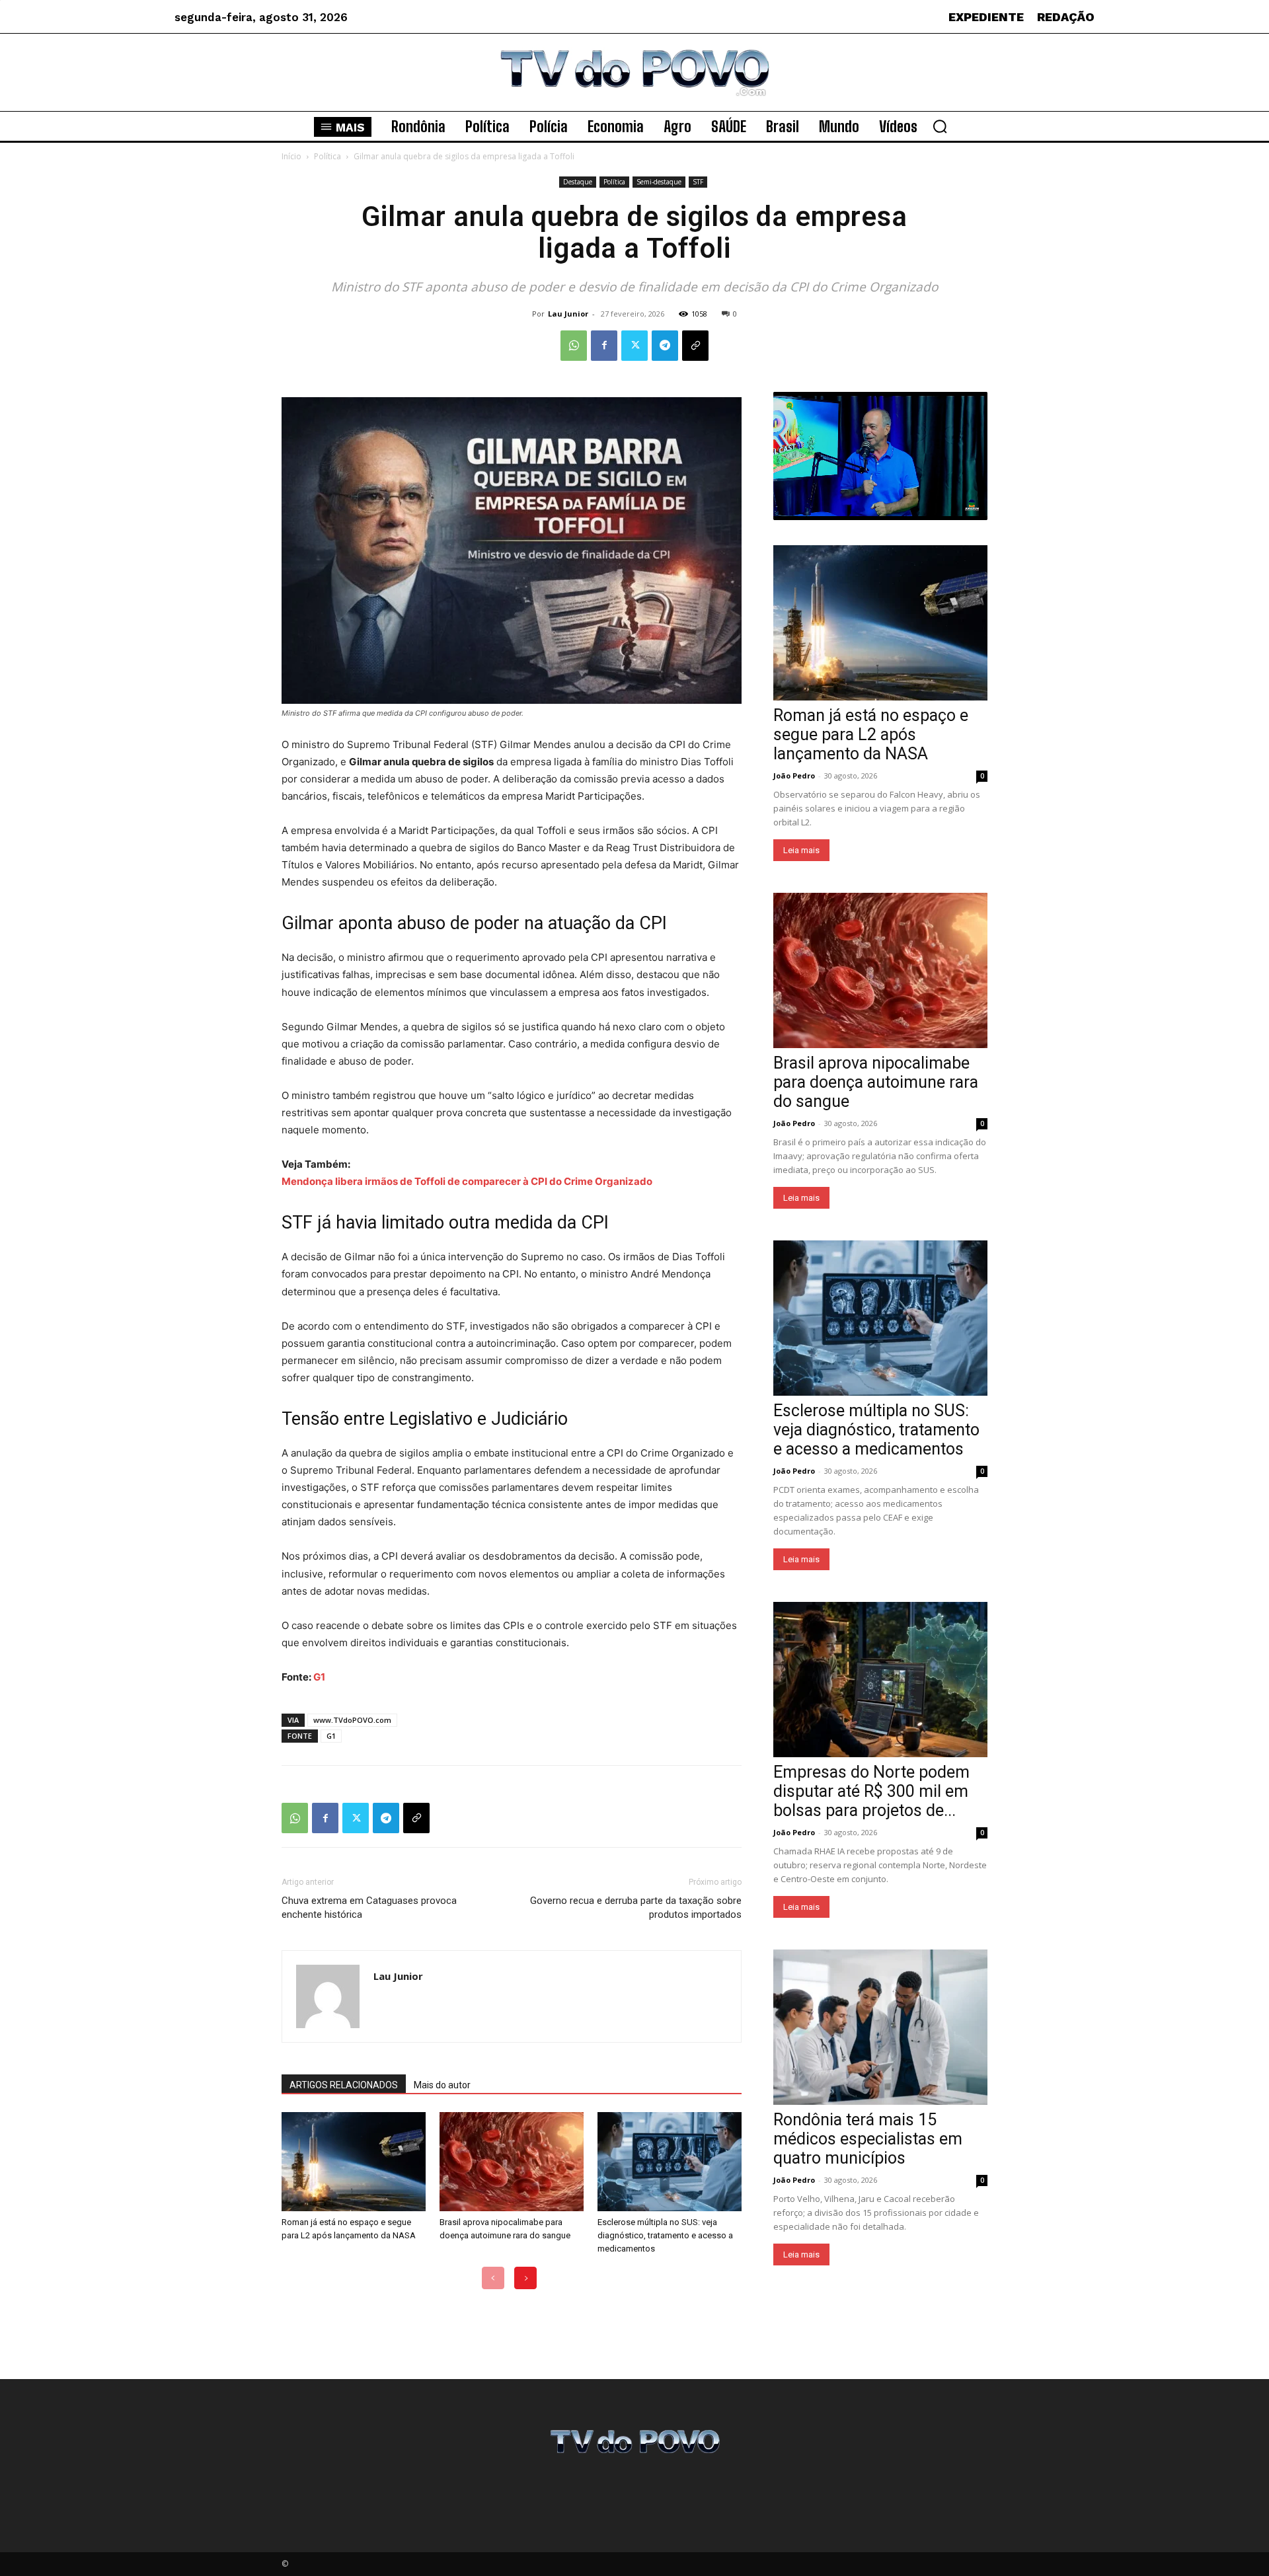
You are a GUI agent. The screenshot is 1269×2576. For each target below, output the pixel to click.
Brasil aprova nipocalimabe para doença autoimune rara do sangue (876, 1082)
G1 (319, 1677)
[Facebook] (604, 346)
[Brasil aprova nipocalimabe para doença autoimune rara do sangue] (512, 2162)
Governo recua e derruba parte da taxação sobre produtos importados (636, 1908)
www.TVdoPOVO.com (352, 1720)
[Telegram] (665, 346)
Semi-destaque (659, 182)
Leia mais (801, 850)
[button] (940, 126)
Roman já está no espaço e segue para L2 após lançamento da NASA (871, 735)
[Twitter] (634, 346)
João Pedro (794, 776)
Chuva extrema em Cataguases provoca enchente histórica (369, 1908)
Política (327, 156)
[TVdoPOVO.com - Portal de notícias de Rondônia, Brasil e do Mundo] (634, 72)
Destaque (578, 182)
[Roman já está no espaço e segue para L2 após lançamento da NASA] (354, 2162)
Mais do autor (442, 2085)
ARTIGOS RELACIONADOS (344, 2085)
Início (291, 156)
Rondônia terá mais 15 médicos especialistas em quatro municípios (868, 2139)
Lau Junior (568, 314)
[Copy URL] (695, 346)
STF (698, 182)
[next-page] (525, 2278)
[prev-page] (493, 2278)
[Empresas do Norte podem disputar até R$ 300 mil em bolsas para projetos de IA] (880, 1680)
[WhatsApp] (574, 346)
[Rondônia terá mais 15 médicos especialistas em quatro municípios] (880, 2027)
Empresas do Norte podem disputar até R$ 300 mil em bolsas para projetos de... (871, 1791)
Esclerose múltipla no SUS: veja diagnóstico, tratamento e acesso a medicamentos (665, 2235)
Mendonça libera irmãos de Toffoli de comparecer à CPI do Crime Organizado (467, 1181)
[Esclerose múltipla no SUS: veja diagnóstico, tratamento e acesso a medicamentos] (670, 2162)
